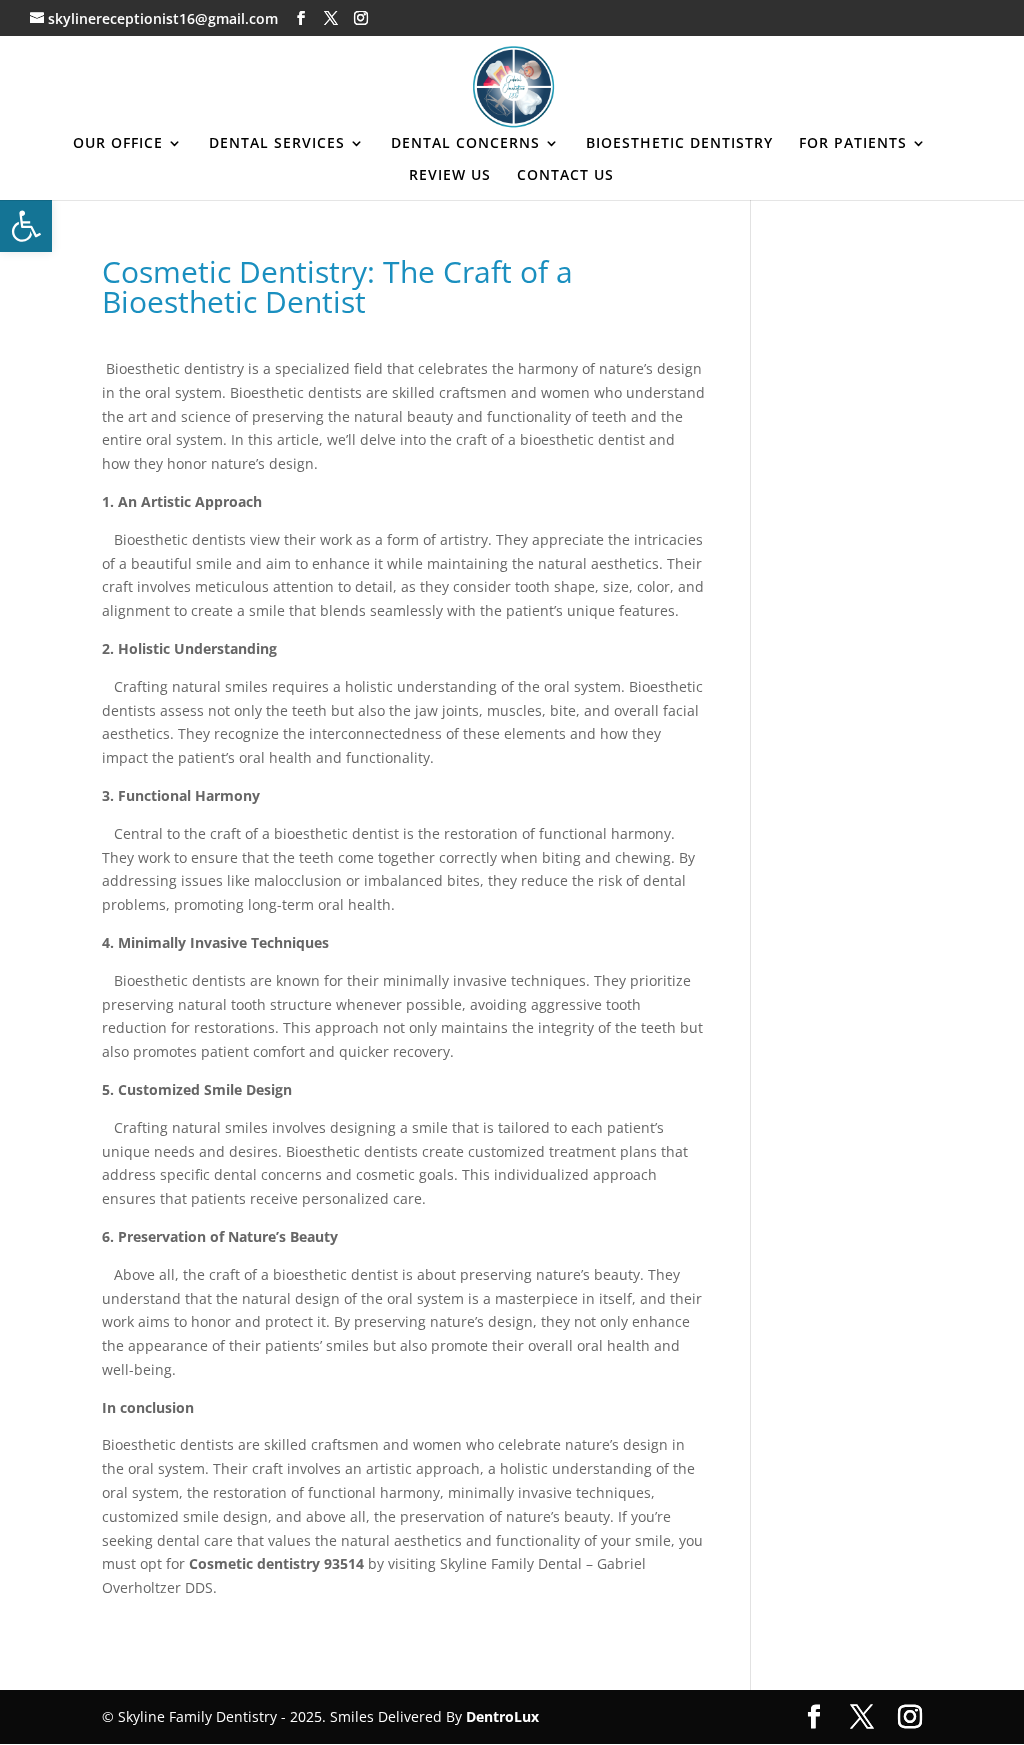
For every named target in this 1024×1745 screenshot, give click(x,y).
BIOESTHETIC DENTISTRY (679, 144)
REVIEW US (450, 176)
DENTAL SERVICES (277, 144)
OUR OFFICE (118, 144)
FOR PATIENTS (853, 144)
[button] (26, 226)
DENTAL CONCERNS (465, 144)
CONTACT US (565, 176)
